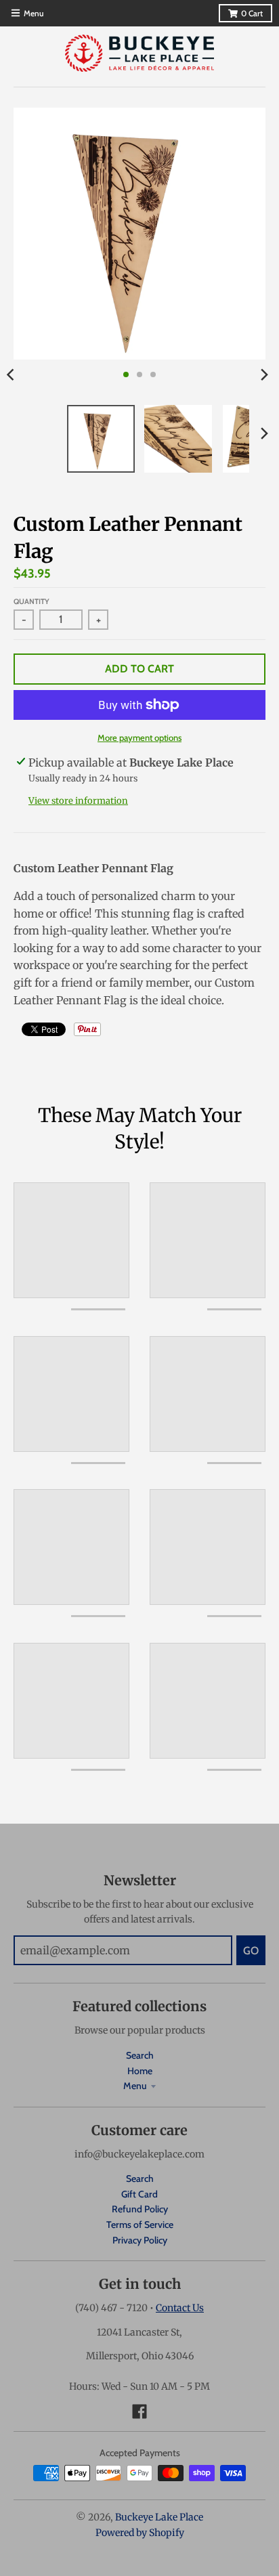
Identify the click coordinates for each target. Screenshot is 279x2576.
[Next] (264, 374)
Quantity (31, 601)
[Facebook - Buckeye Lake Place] (139, 2411)
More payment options (139, 737)
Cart (252, 13)
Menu (135, 2086)
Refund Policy (140, 2209)
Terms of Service (140, 2225)
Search (140, 2055)
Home (140, 2071)
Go (251, 1951)
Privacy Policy (140, 2240)
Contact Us (180, 2308)
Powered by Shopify (140, 2533)
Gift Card (139, 2194)
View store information (78, 801)
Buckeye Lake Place (159, 2517)
